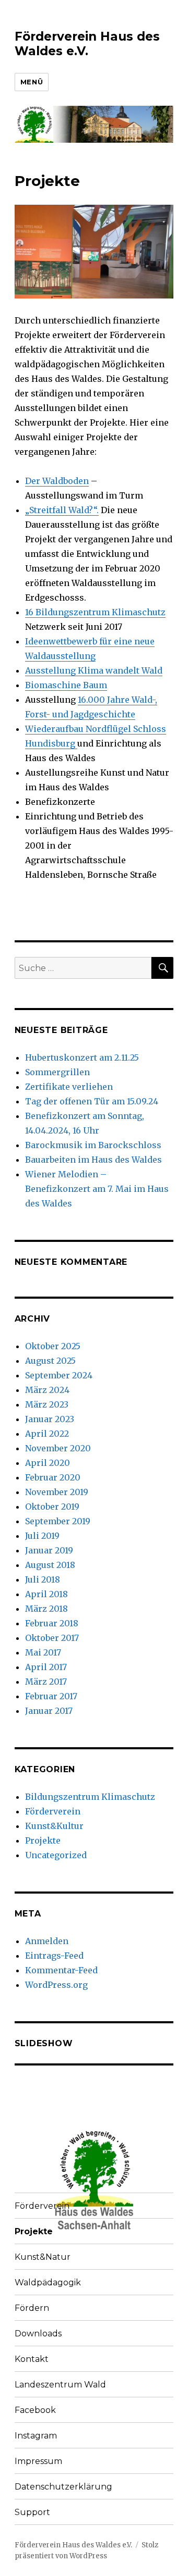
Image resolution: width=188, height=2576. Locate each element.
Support (32, 2512)
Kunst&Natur (43, 2257)
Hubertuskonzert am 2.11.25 (82, 1057)
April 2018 (46, 1594)
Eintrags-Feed (54, 1956)
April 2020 (48, 1463)
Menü (32, 82)
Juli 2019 (42, 1536)
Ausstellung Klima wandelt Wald (94, 670)
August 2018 (50, 1565)
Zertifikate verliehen (69, 1087)
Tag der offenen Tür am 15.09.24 (92, 1101)
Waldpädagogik (48, 2282)
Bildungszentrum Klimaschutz (90, 1797)
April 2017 (46, 1667)
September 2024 (59, 1375)
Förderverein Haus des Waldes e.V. (87, 44)
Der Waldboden (57, 481)
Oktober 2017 (52, 1638)
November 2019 (57, 1492)
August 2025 (50, 1361)
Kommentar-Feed (61, 1970)
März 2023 (47, 1404)
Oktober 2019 (52, 1507)
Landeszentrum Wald (60, 2385)
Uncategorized (56, 1855)
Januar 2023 (50, 1419)
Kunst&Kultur (54, 1826)
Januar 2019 (49, 1550)
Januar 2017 (49, 1711)
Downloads (38, 2334)
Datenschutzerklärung (63, 2487)
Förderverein (53, 1811)
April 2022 (47, 1434)
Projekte (43, 1840)
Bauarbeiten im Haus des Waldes (93, 1160)
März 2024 (47, 1390)
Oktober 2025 (53, 1346)
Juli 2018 (43, 1579)
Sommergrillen (57, 1072)
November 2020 (58, 1448)
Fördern (32, 2308)
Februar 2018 (52, 1623)
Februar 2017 (51, 1696)
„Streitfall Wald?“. (62, 510)
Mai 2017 (43, 1652)
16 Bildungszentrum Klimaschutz (95, 612)
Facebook (35, 2410)
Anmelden (47, 1941)
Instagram (36, 2436)
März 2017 (46, 1682)
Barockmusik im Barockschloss (93, 1145)
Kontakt (32, 2359)
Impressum (38, 2461)
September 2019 (58, 1521)
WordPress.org (56, 1985)
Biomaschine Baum (66, 685)
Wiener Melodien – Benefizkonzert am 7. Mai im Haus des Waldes (97, 1189)
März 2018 (46, 1609)
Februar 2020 (53, 1477)
